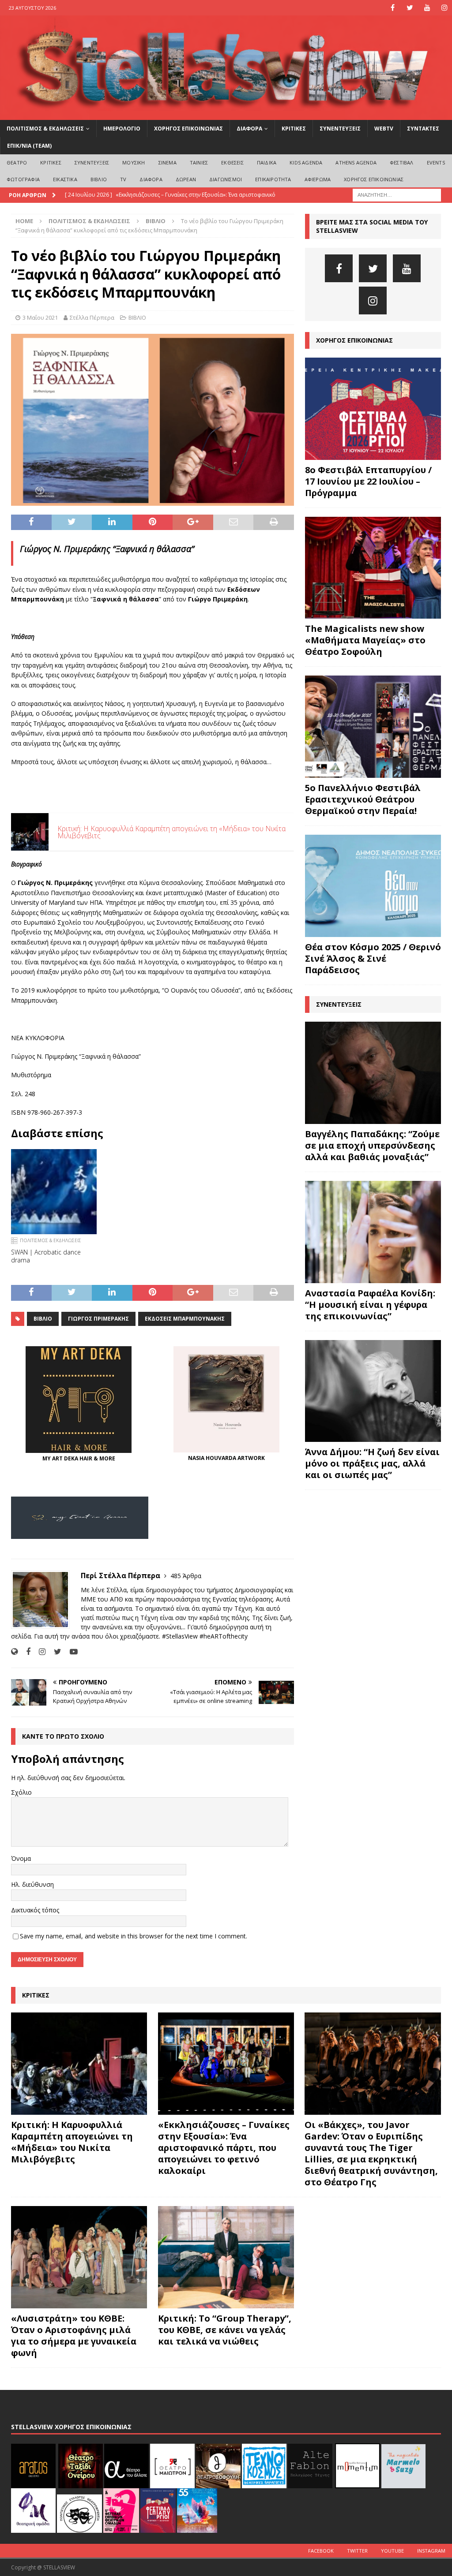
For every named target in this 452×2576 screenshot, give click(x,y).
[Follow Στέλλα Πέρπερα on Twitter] (54, 1652)
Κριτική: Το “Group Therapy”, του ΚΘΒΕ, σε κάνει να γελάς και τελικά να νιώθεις (225, 2330)
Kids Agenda (306, 162)
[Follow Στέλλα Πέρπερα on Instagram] (39, 1652)
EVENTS (436, 162)
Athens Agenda (356, 162)
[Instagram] (444, 8)
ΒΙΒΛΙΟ (99, 179)
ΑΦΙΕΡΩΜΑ (318, 179)
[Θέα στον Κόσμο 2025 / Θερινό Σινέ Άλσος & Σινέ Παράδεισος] (373, 886)
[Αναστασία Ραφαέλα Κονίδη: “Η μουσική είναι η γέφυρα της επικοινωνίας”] (373, 1232)
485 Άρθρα (186, 1576)
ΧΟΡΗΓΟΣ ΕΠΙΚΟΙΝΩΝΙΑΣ (188, 129)
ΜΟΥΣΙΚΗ (134, 162)
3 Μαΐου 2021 (40, 317)
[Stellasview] (226, 114)
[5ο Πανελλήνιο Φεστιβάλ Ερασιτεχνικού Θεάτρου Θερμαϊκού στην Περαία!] (373, 727)
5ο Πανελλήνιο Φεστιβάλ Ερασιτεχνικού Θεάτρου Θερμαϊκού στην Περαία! (363, 799)
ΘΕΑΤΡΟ (17, 162)
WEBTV (384, 129)
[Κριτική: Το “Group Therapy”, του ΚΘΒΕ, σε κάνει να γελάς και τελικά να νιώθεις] (226, 2257)
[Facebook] (393, 8)
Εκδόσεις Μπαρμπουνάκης (185, 1319)
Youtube (392, 2551)
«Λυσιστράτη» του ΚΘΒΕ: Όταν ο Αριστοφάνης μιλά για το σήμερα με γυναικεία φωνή (74, 2335)
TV (123, 179)
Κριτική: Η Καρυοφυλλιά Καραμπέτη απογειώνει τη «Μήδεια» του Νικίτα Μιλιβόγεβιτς (72, 2142)
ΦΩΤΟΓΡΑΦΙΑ (23, 179)
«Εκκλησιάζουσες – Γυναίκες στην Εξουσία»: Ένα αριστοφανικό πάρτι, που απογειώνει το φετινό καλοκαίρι (224, 2148)
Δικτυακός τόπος (35, 1910)
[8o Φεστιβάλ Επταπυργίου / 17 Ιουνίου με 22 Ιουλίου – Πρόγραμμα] (373, 409)
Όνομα (21, 1858)
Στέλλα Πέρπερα (92, 317)
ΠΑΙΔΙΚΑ (267, 162)
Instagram (431, 2551)
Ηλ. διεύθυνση (32, 1884)
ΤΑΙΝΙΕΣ (199, 162)
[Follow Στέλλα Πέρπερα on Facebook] (25, 1652)
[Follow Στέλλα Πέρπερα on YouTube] (70, 1652)
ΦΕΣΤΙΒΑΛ (402, 162)
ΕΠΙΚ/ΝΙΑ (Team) (29, 146)
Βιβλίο (43, 1319)
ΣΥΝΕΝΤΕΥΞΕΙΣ (340, 129)
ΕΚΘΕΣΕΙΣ (232, 162)
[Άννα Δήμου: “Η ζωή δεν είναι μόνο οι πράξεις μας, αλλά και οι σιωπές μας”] (373, 1391)
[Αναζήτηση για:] (397, 195)
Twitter (357, 2551)
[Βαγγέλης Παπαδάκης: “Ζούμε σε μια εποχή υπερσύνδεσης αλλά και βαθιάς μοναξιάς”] (373, 1073)
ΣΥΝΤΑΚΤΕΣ (423, 129)
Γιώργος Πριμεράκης (98, 1319)
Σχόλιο (21, 1792)
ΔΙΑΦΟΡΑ (249, 129)
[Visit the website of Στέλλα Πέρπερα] (14, 1652)
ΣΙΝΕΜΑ (168, 162)
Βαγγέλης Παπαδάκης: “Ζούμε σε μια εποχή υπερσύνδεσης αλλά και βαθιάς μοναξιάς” (372, 1145)
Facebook (321, 2551)
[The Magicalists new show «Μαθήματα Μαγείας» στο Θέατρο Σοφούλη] (373, 568)
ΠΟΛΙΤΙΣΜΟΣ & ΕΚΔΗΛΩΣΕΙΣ (45, 129)
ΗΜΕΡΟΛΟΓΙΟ (122, 129)
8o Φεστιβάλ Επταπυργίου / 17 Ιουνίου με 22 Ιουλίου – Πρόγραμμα (368, 481)
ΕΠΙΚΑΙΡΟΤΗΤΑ (273, 179)
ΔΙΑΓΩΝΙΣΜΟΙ (226, 179)
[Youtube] (427, 8)
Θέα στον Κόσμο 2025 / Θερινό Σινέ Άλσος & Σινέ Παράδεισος (373, 958)
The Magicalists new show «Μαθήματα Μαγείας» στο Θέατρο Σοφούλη (365, 640)
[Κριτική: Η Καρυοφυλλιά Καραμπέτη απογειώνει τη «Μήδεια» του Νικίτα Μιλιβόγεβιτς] (79, 2064)
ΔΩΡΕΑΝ (186, 179)
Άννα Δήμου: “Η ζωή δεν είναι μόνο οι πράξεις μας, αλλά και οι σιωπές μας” (372, 1463)
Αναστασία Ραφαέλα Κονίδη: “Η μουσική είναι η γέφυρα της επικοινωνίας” (370, 1305)
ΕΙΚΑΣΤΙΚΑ (65, 179)
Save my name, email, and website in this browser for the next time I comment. (134, 1936)
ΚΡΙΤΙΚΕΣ (294, 129)
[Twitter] (410, 8)
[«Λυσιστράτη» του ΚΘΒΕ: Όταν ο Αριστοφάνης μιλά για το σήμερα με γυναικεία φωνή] (79, 2257)
